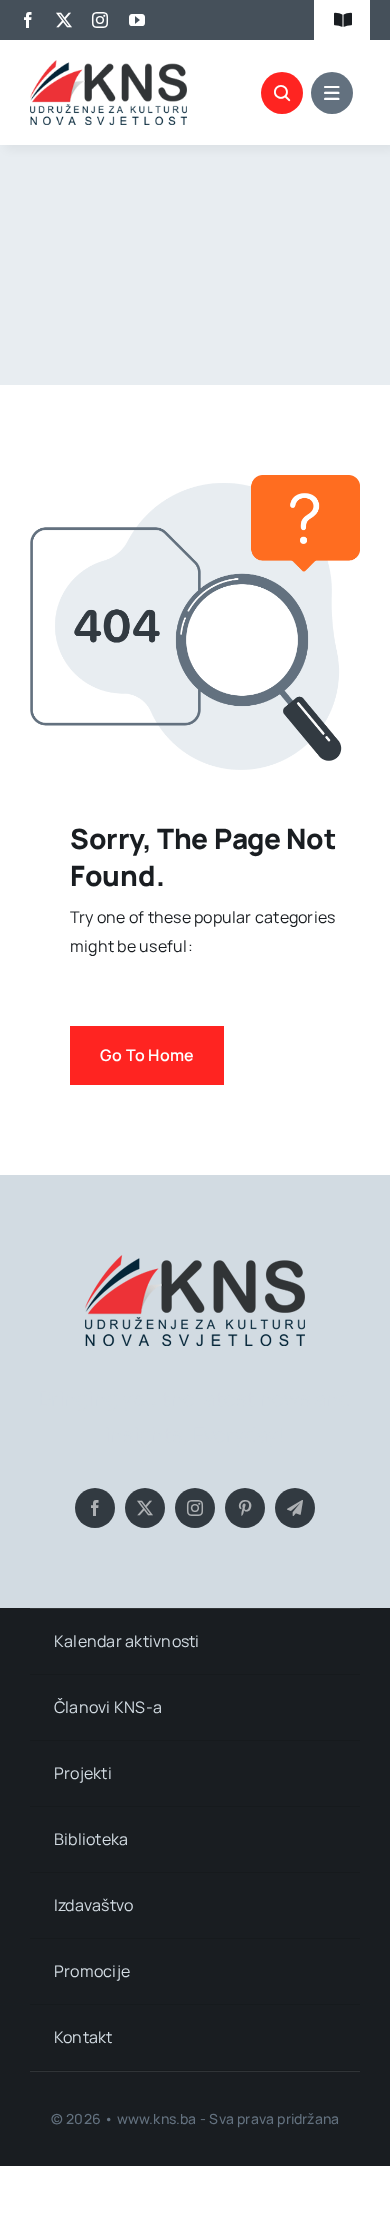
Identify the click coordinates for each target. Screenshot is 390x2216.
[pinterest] (245, 1508)
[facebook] (28, 20)
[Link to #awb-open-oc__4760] (332, 93)
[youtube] (137, 20)
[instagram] (100, 20)
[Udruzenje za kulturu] (108, 68)
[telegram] (295, 1508)
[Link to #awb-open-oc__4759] (282, 93)
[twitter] (64, 20)
